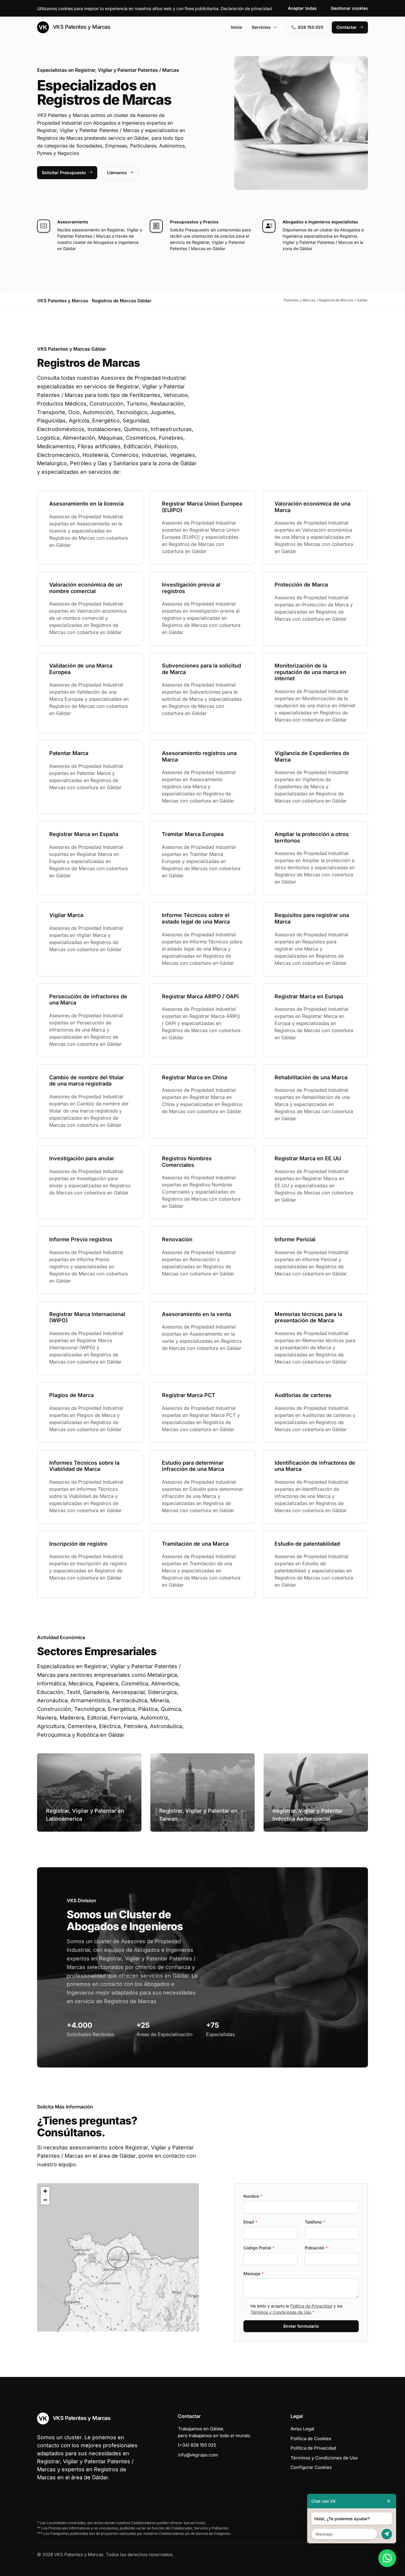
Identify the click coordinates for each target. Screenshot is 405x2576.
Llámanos (117, 173)
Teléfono (315, 2222)
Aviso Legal (302, 2429)
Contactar (347, 27)
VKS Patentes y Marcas (81, 27)
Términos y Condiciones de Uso (281, 2312)
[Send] (387, 2534)
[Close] (389, 2501)
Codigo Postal (259, 2248)
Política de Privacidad (311, 2306)
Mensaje (253, 2274)
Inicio (237, 27)
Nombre (253, 2196)
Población (316, 2248)
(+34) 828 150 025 (197, 2445)
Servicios (261, 27)
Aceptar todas (302, 8)
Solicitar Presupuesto (64, 173)
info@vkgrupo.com (198, 2455)
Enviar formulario (301, 2326)
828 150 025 (311, 27)
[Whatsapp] (387, 2558)
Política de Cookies (311, 2438)
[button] (118, 2257)
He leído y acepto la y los (296, 2309)
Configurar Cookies (311, 2467)
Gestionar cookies (349, 8)
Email (250, 2222)
